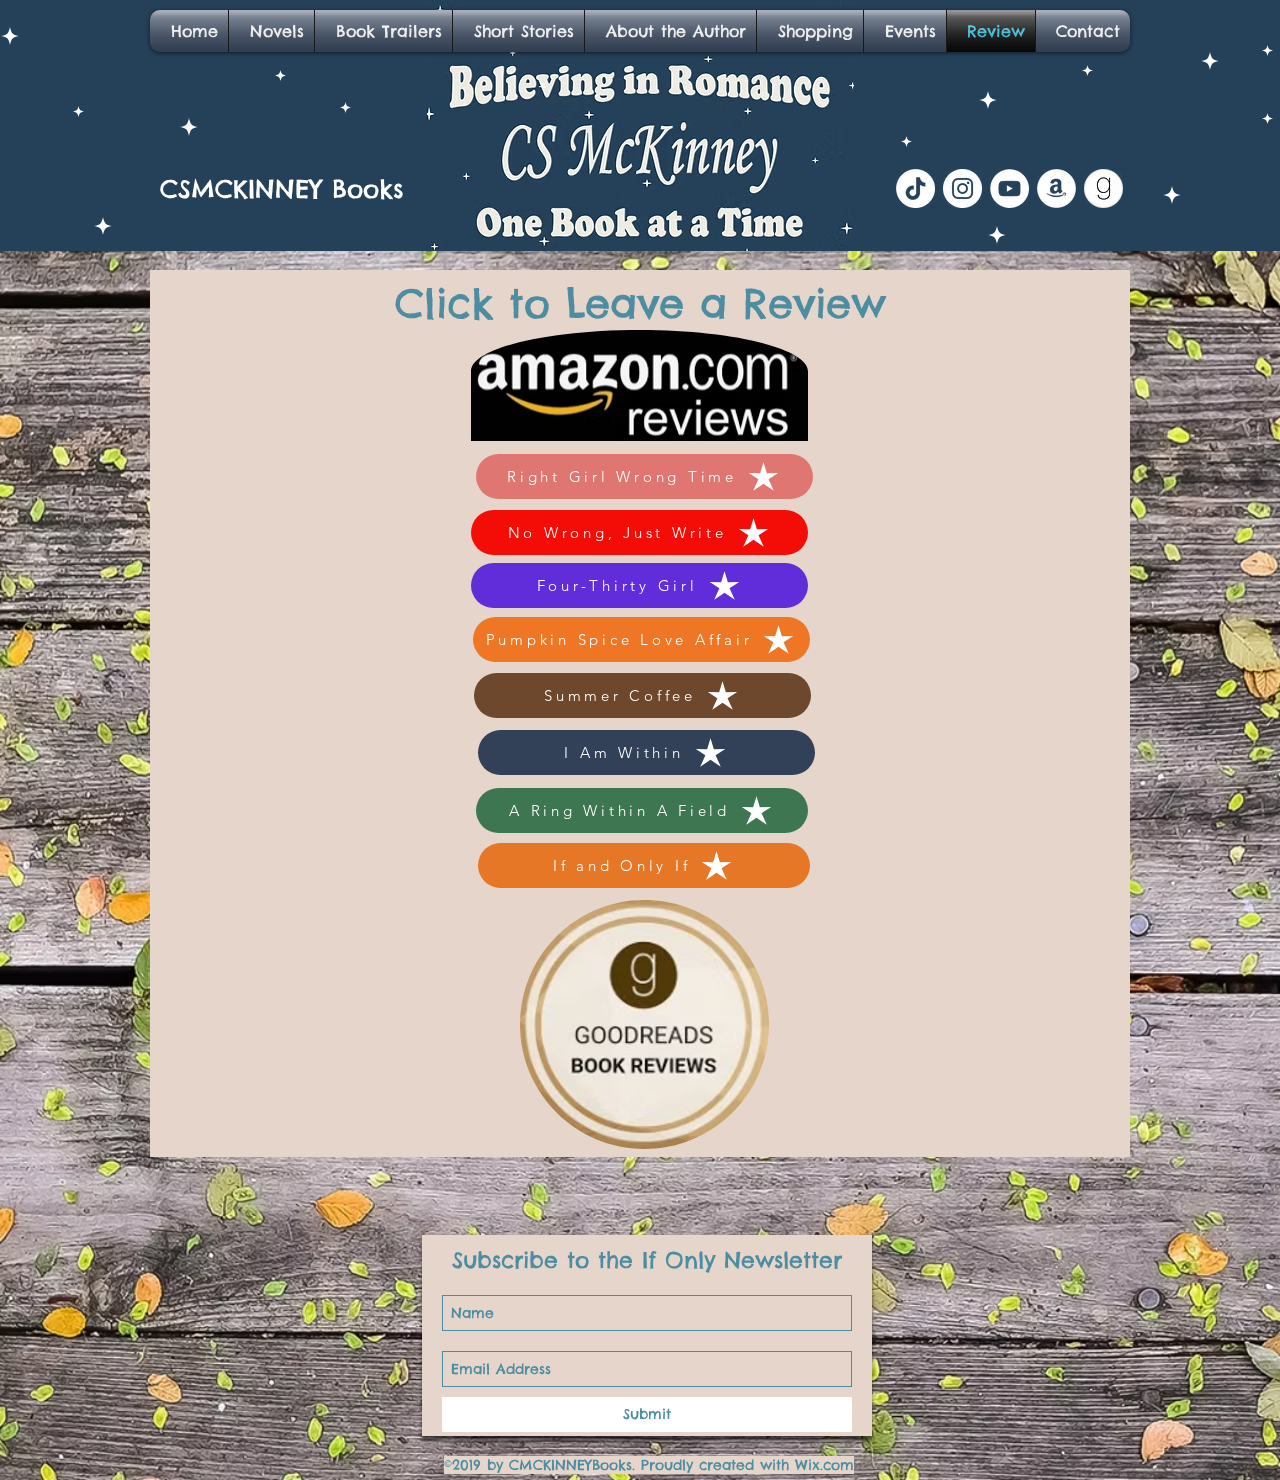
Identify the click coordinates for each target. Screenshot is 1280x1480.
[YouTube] (1009, 188)
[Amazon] (1056, 188)
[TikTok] (915, 188)
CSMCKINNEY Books (282, 189)
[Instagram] (962, 188)
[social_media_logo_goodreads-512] (1103, 188)
